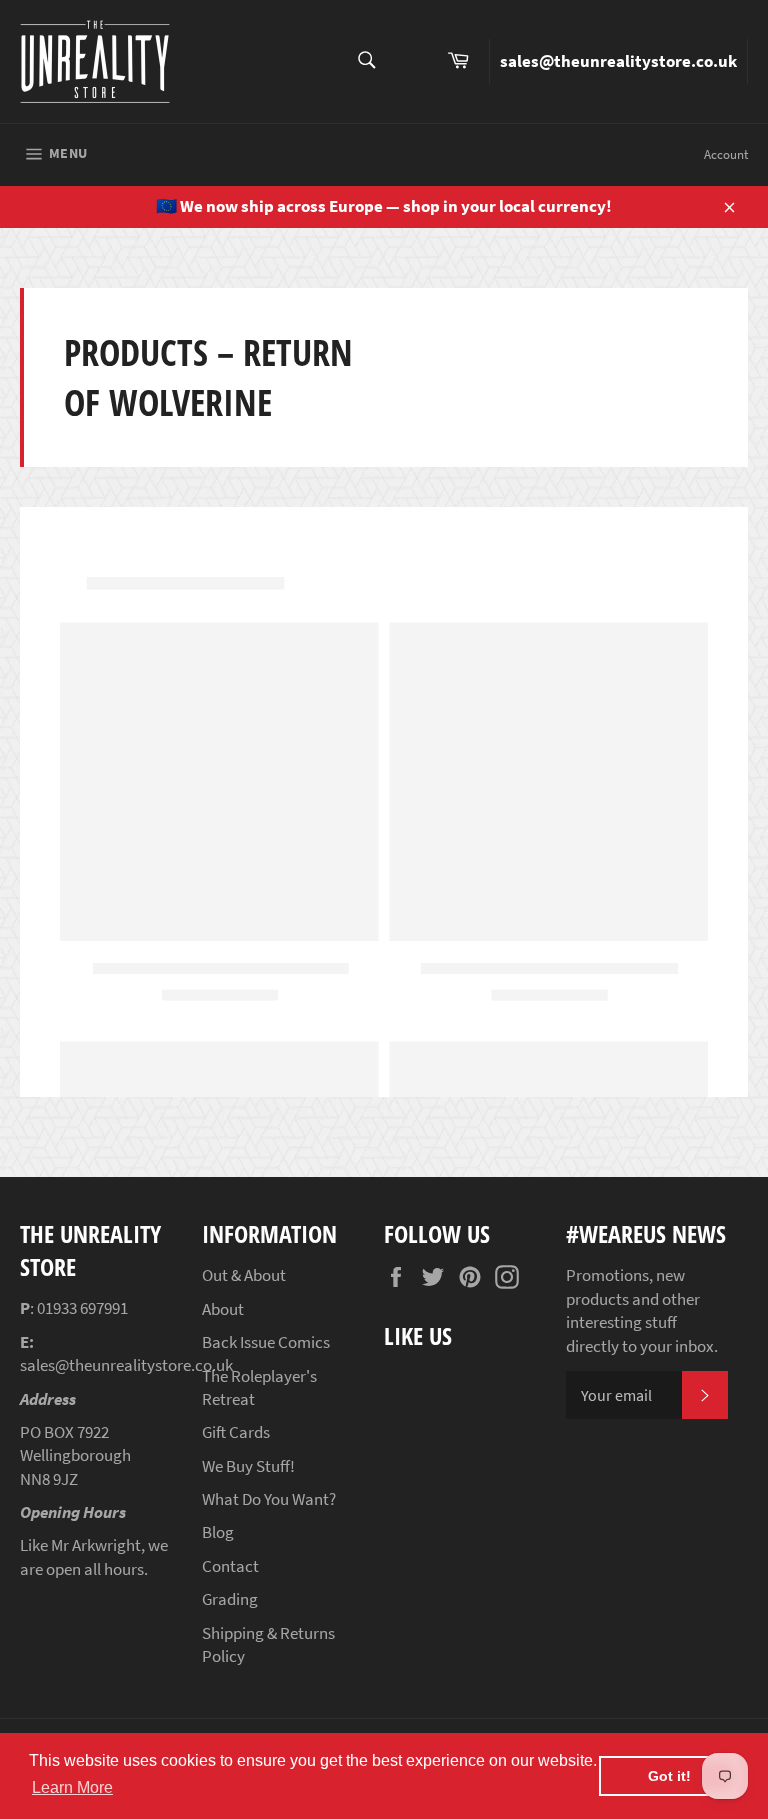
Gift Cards (236, 1432)
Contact (230, 1566)
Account (726, 154)
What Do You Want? (269, 1499)
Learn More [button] (72, 1787)
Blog (218, 1532)
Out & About (244, 1275)
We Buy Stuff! (248, 1466)
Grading (230, 1599)
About (223, 1309)
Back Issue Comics (266, 1342)
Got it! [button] (669, 1776)
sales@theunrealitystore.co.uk (618, 61)
